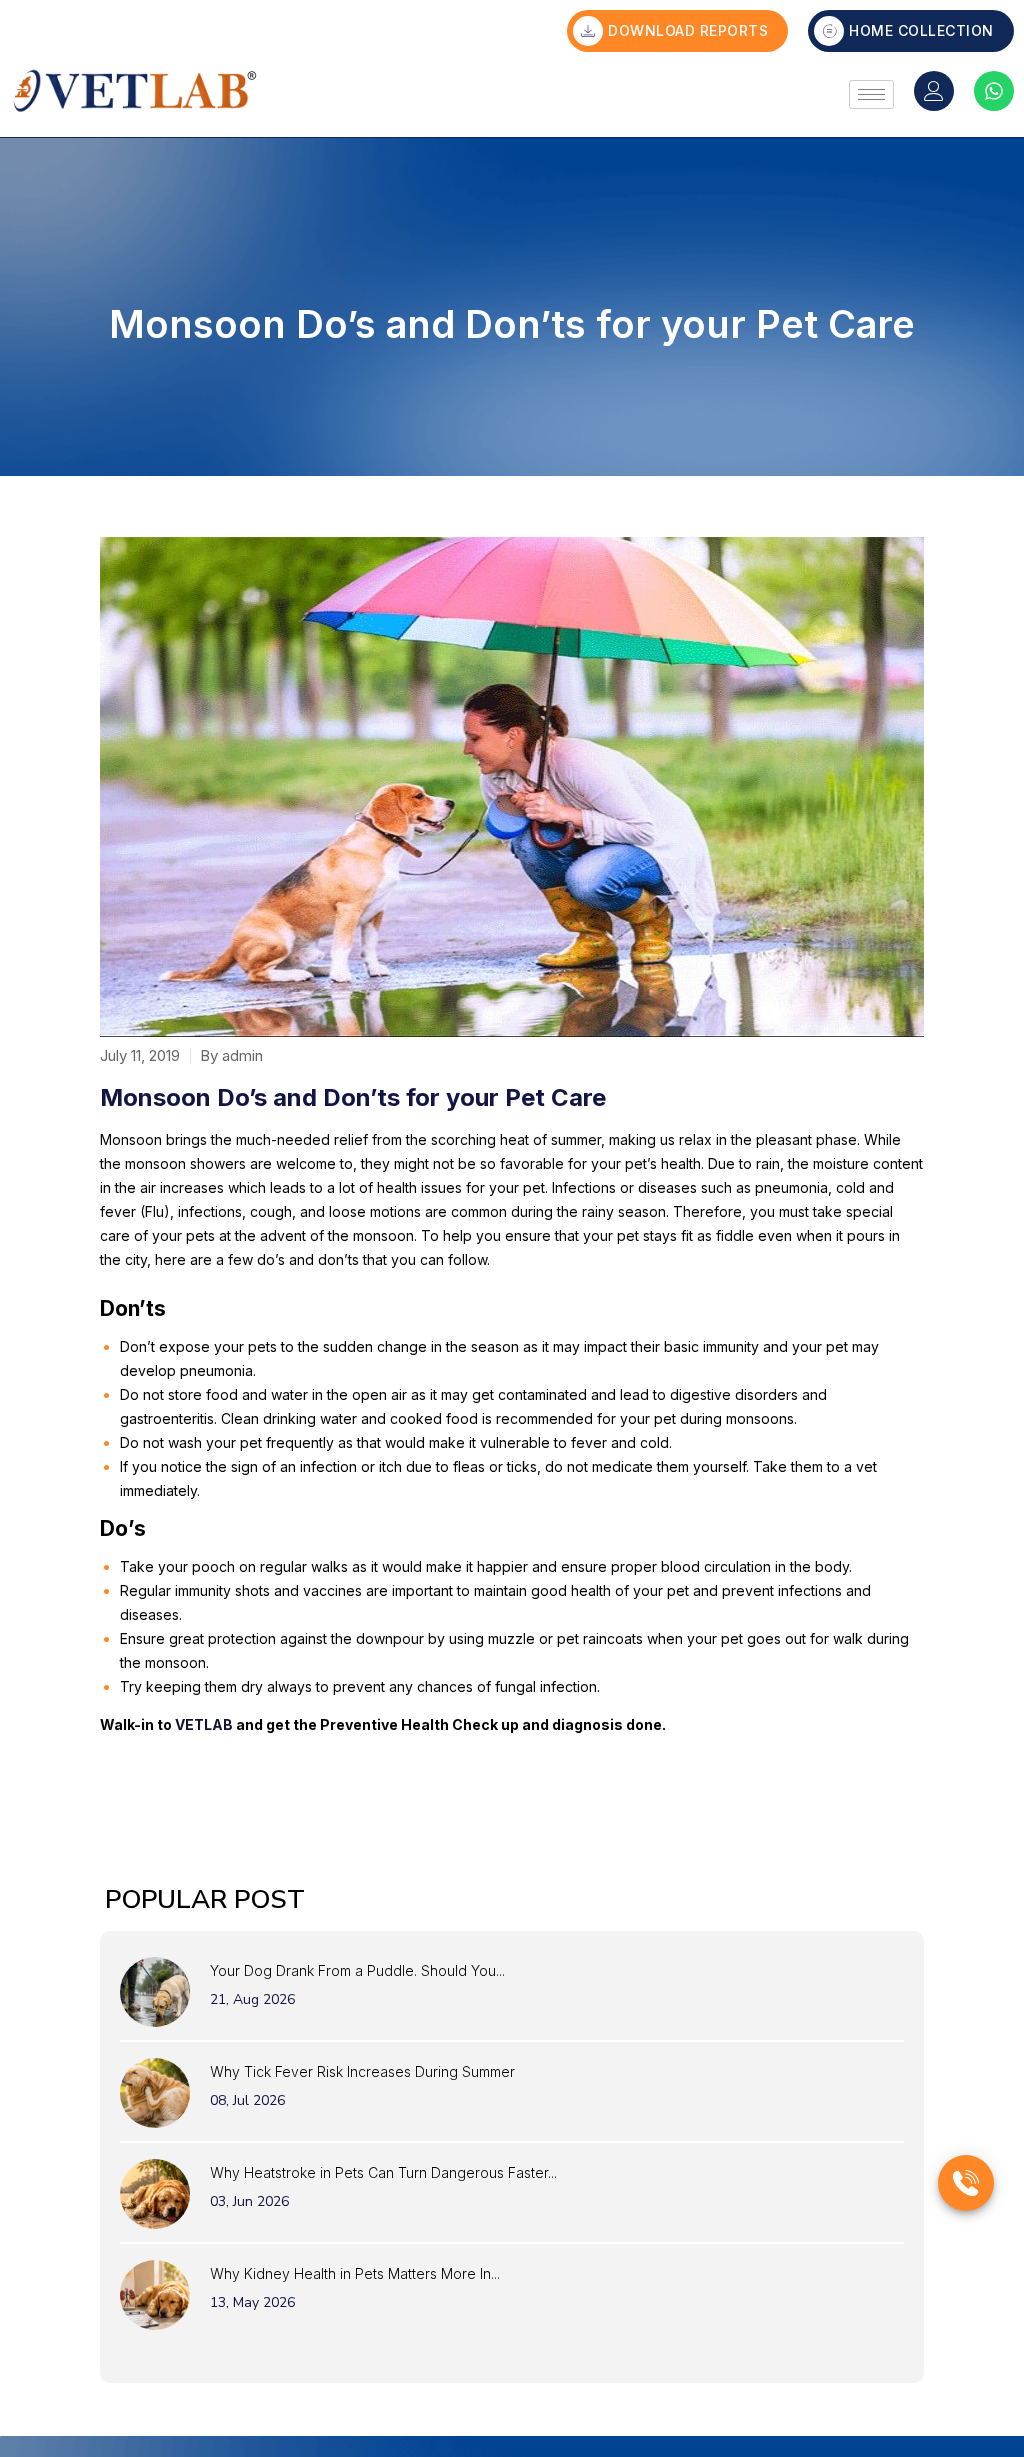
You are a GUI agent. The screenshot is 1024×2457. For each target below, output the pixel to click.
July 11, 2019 (140, 1055)
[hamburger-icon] (871, 94)
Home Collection (921, 30)
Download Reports (688, 30)
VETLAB (204, 1724)
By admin (231, 1055)
